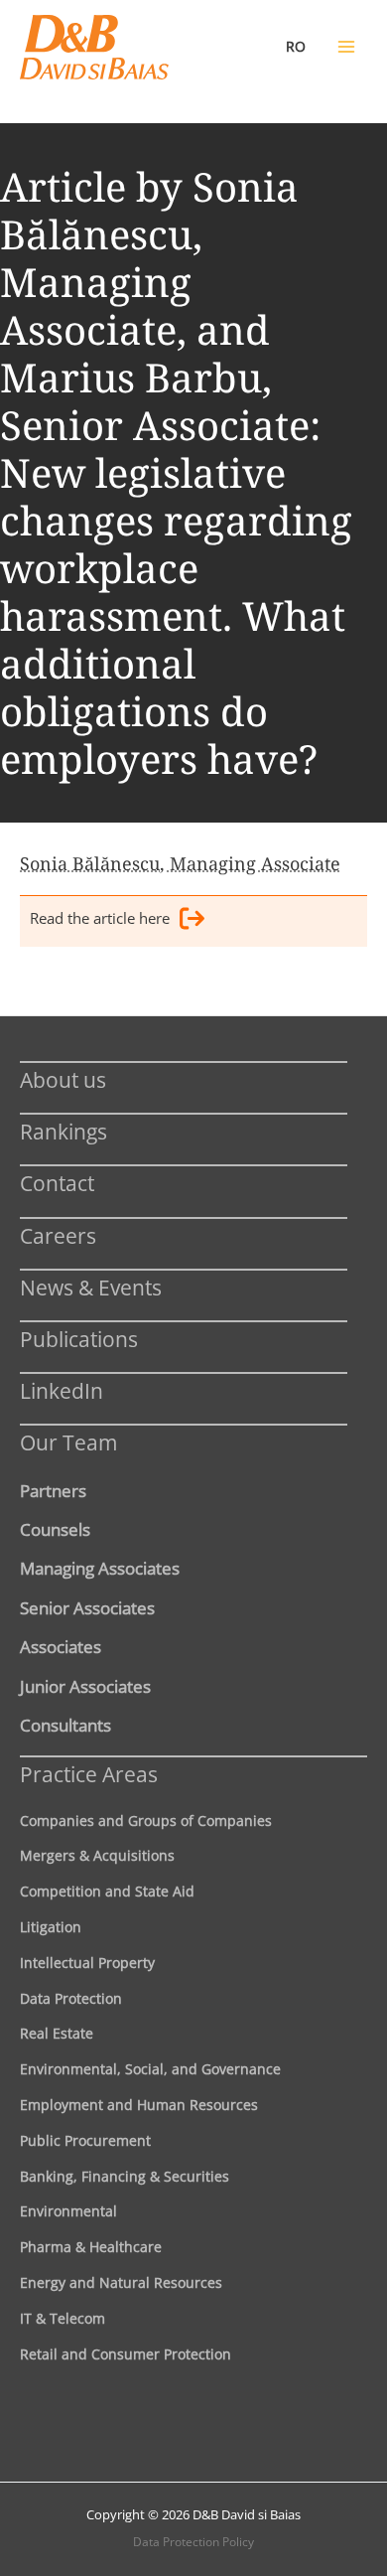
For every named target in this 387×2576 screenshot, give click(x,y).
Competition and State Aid (107, 1891)
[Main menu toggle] (346, 47)
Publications (79, 1339)
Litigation (51, 1927)
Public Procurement (85, 2140)
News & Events (91, 1287)
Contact (57, 1183)
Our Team (68, 1442)
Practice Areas (89, 1774)
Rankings (64, 1131)
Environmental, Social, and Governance (150, 2069)
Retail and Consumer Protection (126, 2354)
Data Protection (71, 1998)
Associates (61, 1646)
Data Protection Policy (193, 2542)
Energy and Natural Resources (121, 2282)
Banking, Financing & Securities (125, 2176)
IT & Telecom (63, 2318)
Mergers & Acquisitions (97, 1855)
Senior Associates (87, 1607)
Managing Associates (100, 1568)
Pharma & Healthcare (91, 2247)
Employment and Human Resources (139, 2105)
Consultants (65, 1725)
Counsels (55, 1529)
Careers (58, 1235)
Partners (53, 1490)
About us (63, 1079)
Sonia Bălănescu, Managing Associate (180, 863)
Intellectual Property (87, 1963)
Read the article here (100, 918)
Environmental (68, 2211)
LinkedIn (62, 1390)
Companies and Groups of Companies (146, 1820)
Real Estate (57, 2033)
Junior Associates (85, 1686)
